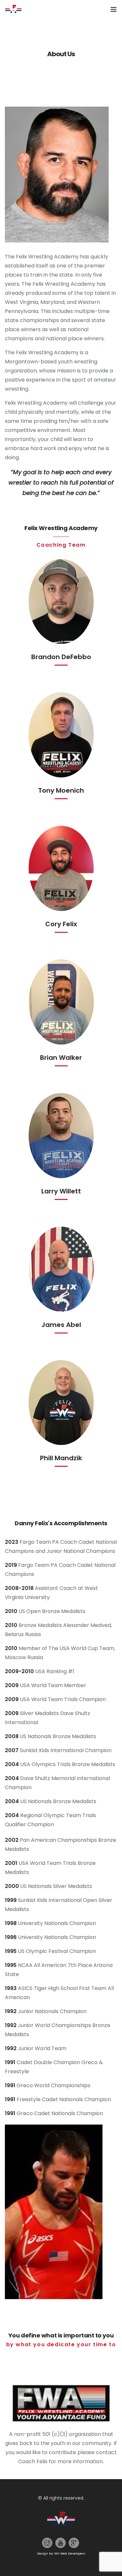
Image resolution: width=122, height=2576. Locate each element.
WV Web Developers (70, 2553)
